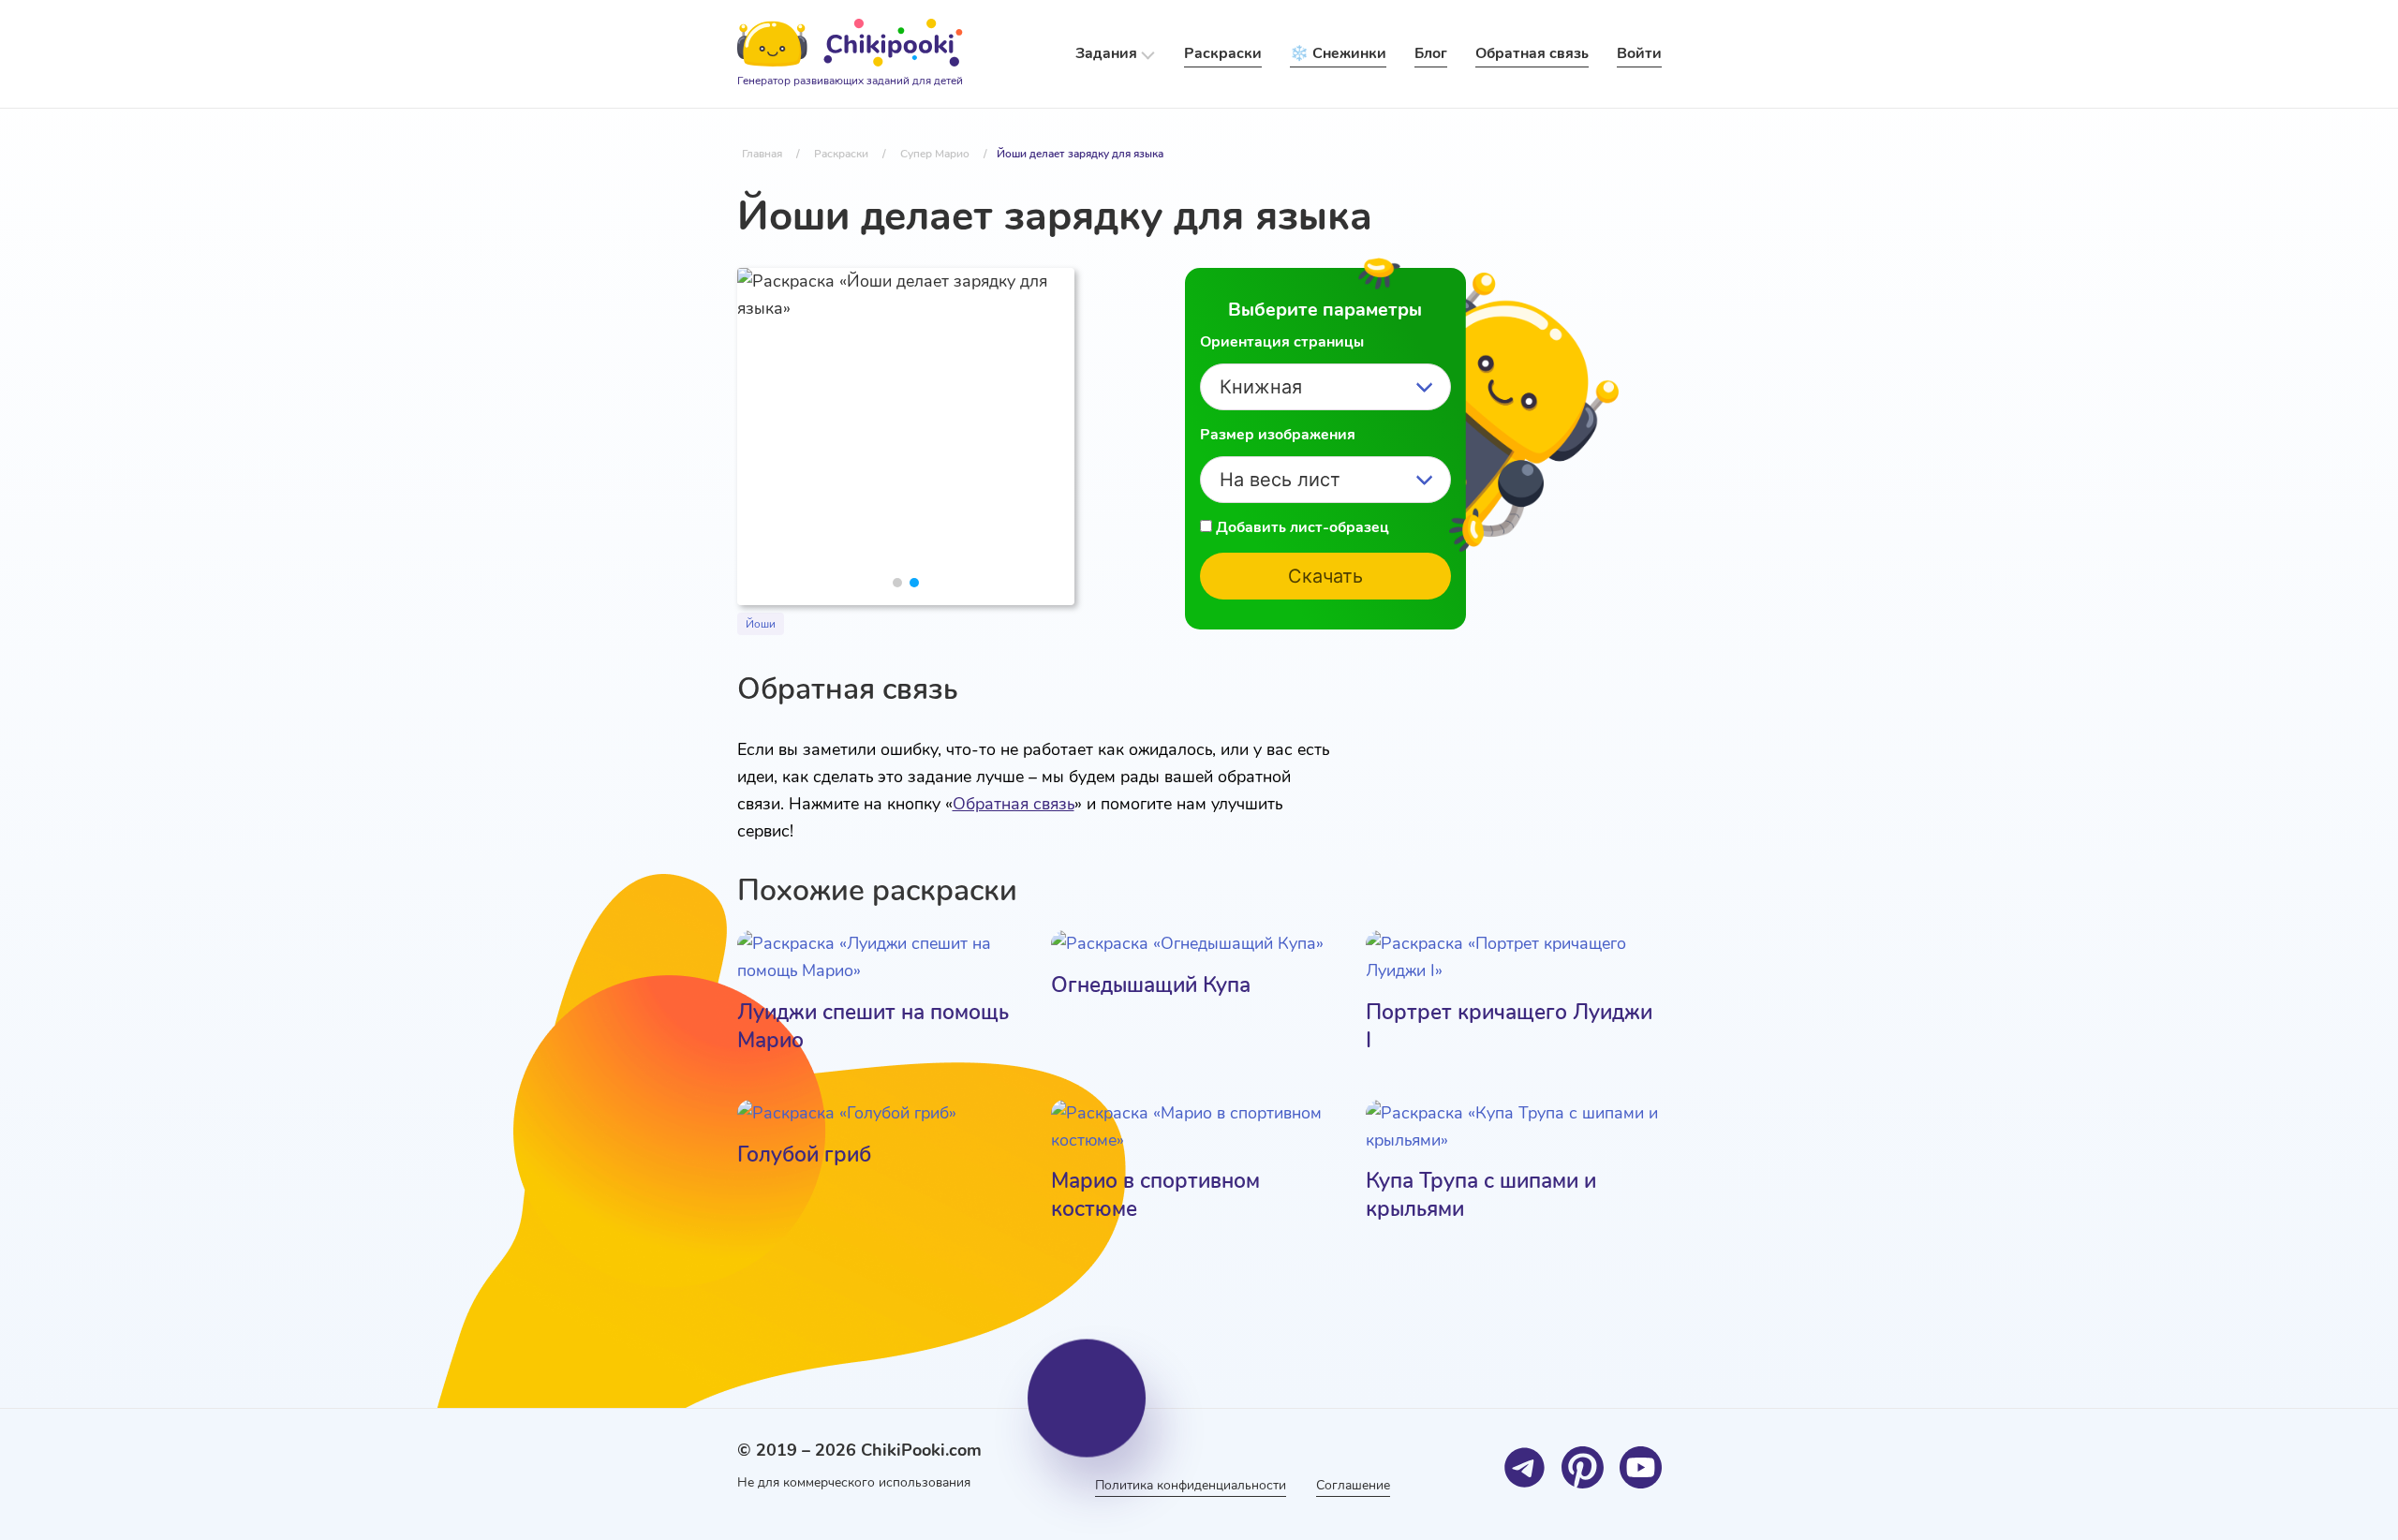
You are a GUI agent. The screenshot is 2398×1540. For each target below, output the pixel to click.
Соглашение (1353, 1485)
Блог (1431, 53)
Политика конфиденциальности (1191, 1485)
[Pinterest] (1583, 1467)
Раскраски (1223, 53)
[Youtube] (1641, 1467)
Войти (1639, 53)
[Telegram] (1525, 1467)
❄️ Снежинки (1338, 53)
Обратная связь (1014, 804)
